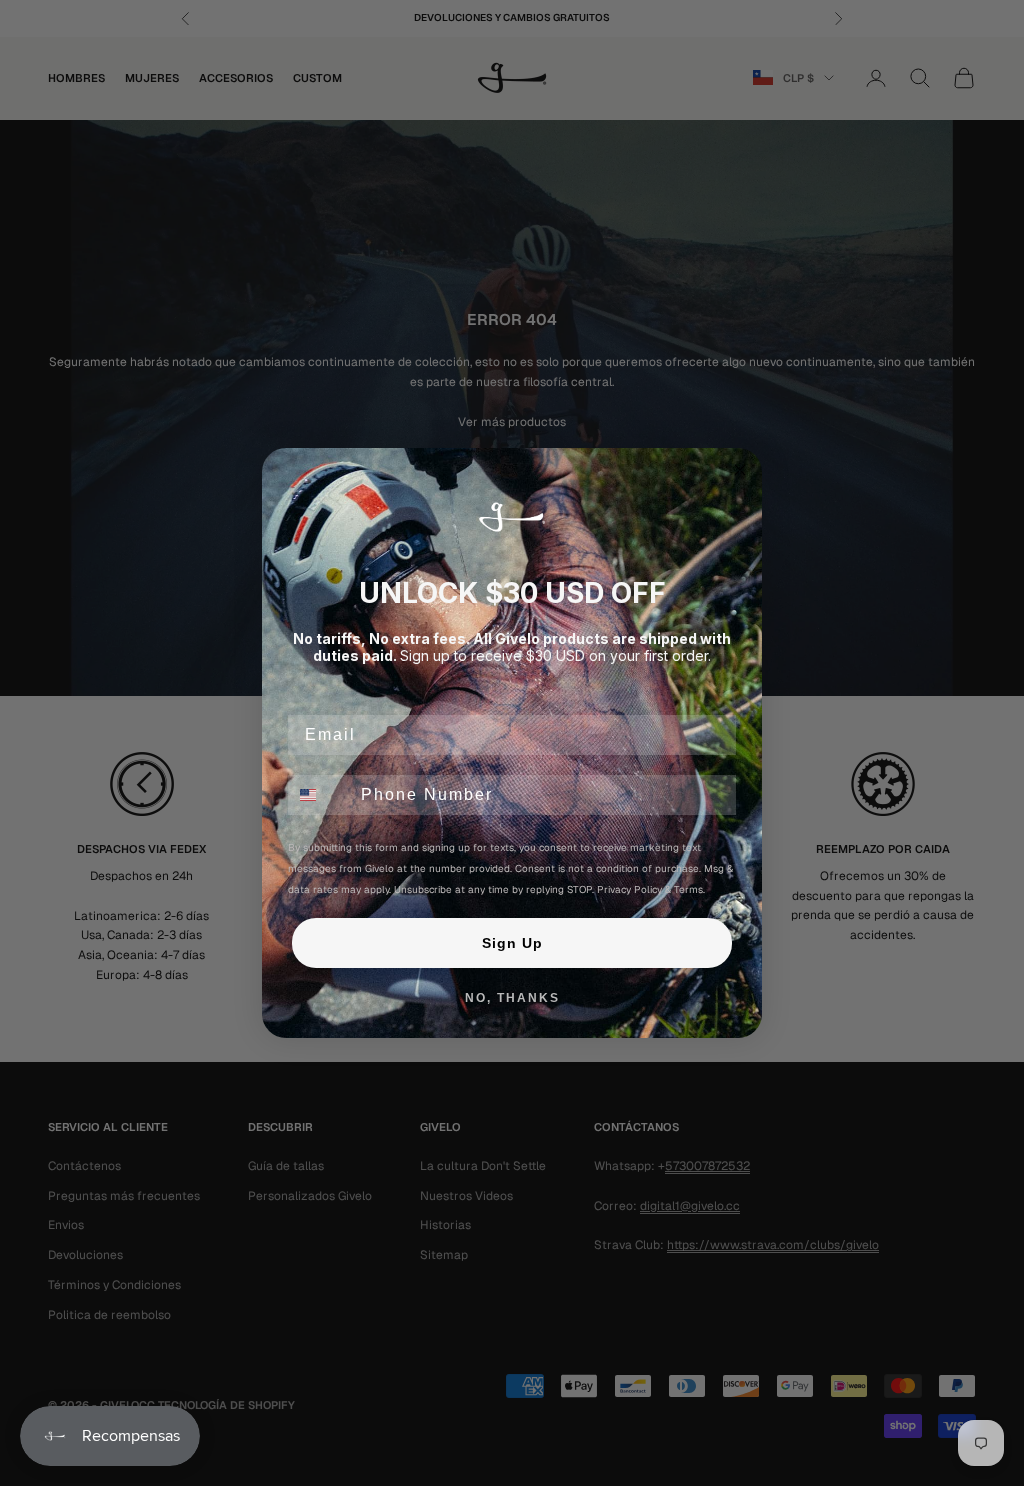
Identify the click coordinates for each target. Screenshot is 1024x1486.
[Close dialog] (740, 470)
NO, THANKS (512, 998)
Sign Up (512, 943)
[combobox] (320, 795)
